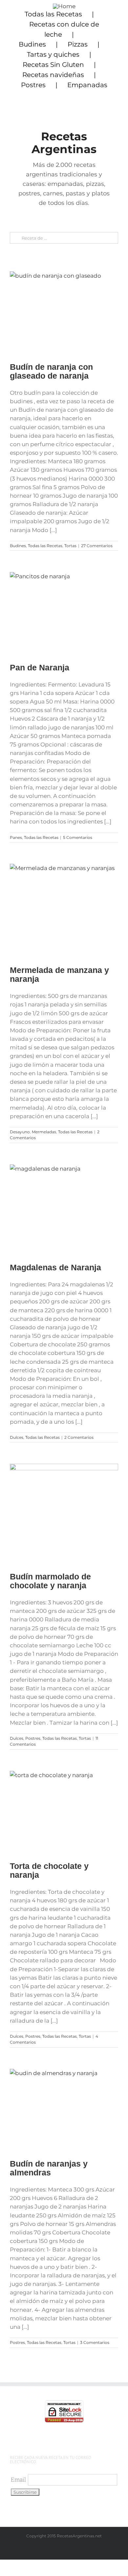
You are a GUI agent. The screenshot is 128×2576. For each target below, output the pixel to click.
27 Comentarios (97, 546)
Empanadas (87, 85)
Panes (16, 837)
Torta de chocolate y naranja (49, 1870)
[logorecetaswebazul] (64, 6)
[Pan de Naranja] (64, 613)
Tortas (70, 546)
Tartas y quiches (53, 54)
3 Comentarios (95, 2342)
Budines (32, 44)
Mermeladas (44, 1132)
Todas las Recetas (53, 14)
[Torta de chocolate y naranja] (64, 1812)
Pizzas (78, 44)
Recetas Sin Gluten (53, 65)
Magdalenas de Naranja (55, 1267)
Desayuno (20, 1132)
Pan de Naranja (40, 667)
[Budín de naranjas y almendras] (64, 2109)
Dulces (17, 1437)
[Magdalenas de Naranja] (64, 1209)
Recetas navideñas (53, 75)
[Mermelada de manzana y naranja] (64, 910)
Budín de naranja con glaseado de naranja (51, 371)
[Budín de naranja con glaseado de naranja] (64, 312)
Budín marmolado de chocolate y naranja (50, 1581)
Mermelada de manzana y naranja (59, 974)
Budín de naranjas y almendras (49, 2168)
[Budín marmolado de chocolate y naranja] (64, 1513)
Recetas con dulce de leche (64, 29)
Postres (33, 85)
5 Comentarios (78, 837)
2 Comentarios (79, 1437)
